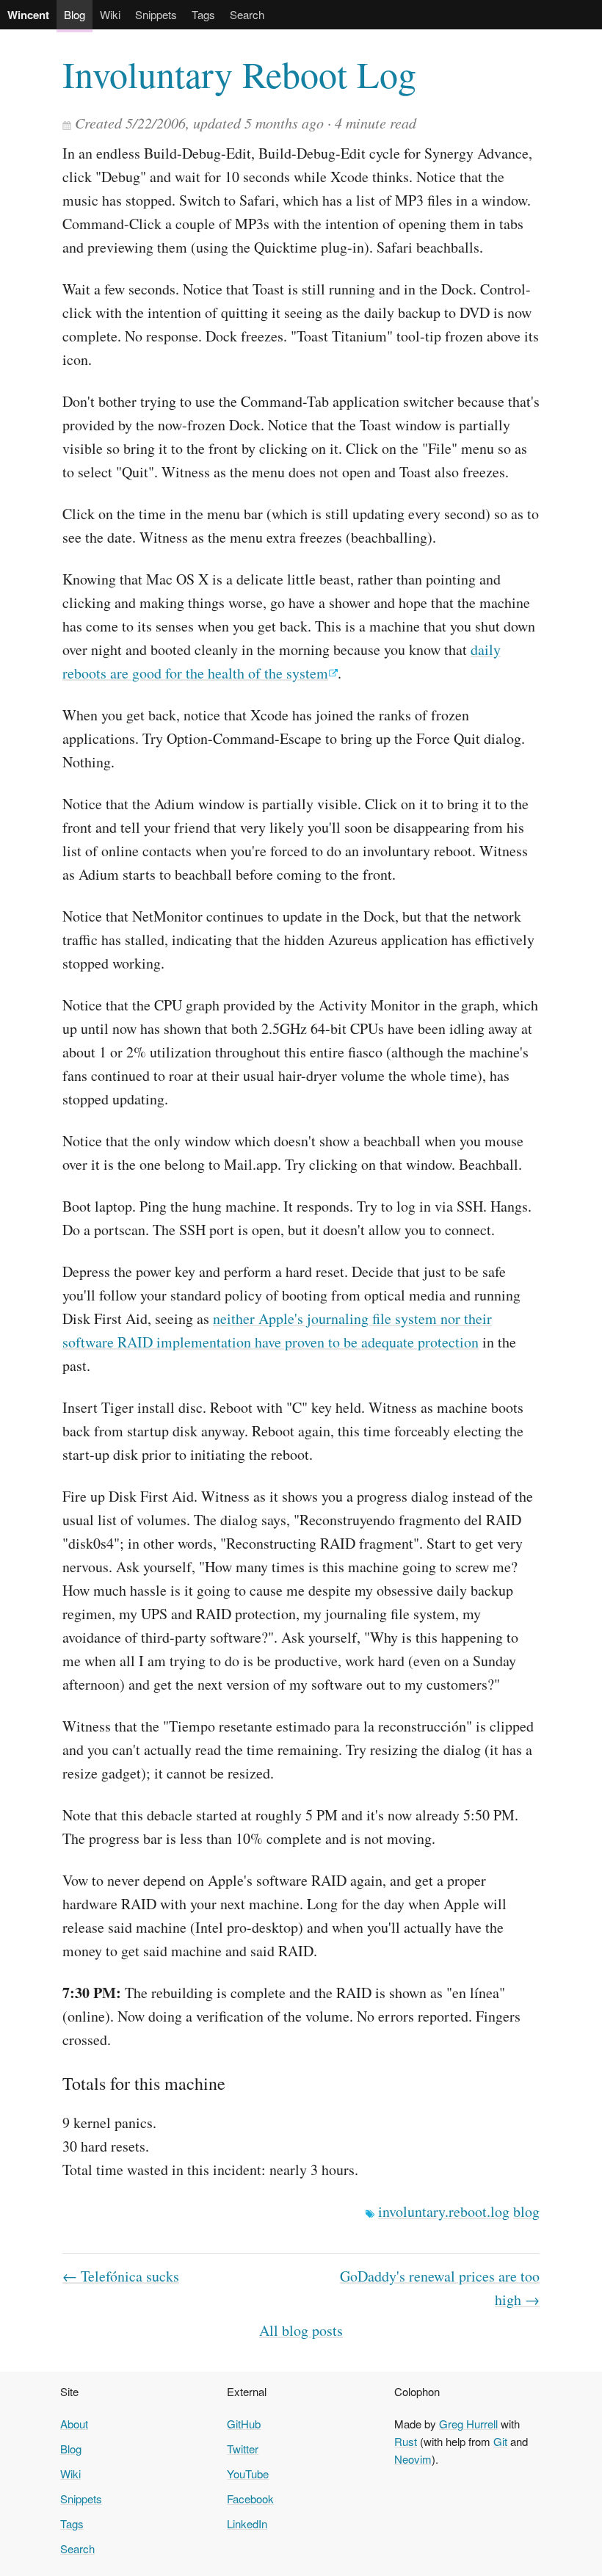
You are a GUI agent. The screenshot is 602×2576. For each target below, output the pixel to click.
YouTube (248, 2474)
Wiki (110, 14)
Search (247, 14)
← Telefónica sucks (121, 2276)
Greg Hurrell (468, 2424)
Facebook (250, 2499)
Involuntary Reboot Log (239, 74)
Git (500, 2441)
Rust (406, 2441)
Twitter (243, 2449)
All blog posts (301, 2330)
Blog (75, 14)
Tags (203, 14)
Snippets (156, 14)
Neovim (413, 2459)
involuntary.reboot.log (444, 2211)
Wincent (28, 15)
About (74, 2424)
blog (526, 2211)
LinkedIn (247, 2523)
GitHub (244, 2424)
